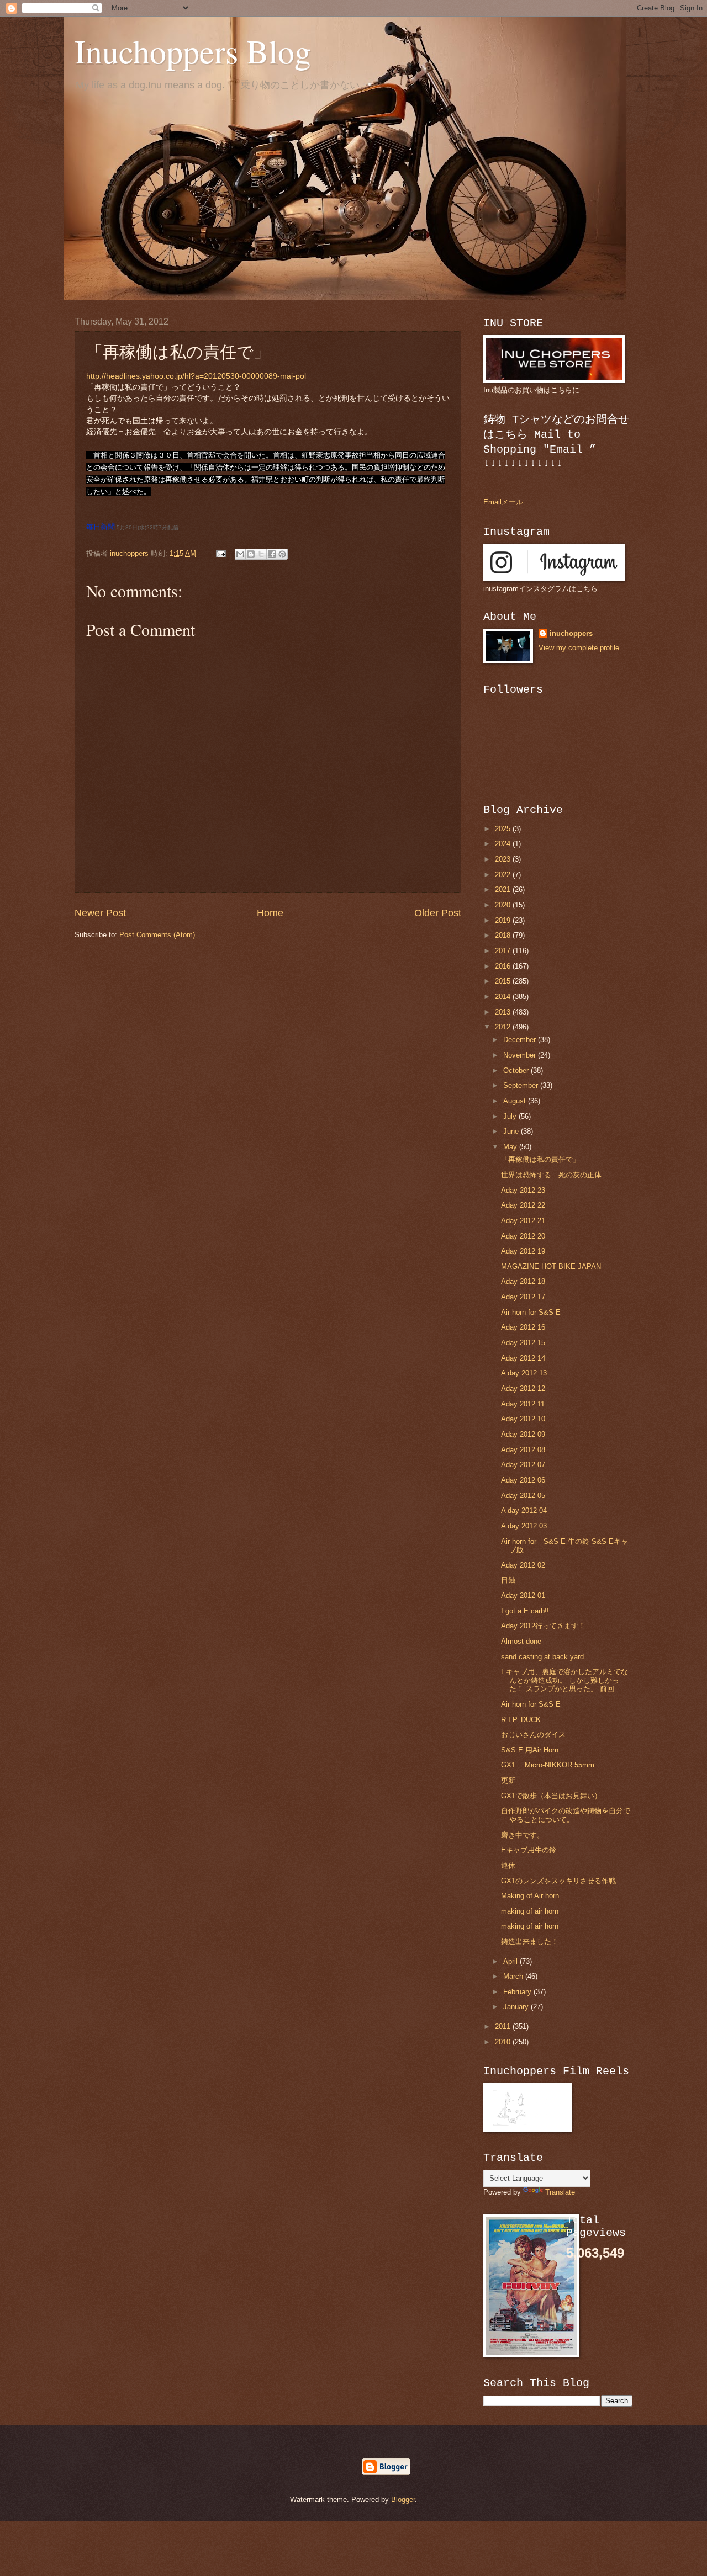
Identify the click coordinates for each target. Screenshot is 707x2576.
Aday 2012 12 (523, 1388)
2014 (504, 997)
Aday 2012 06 (523, 1480)
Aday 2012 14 (523, 1358)
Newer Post (100, 913)
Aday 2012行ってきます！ (543, 1626)
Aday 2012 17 (523, 1297)
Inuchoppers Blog (193, 51)
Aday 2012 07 (523, 1465)
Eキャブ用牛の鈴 (529, 1850)
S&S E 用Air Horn (530, 1750)
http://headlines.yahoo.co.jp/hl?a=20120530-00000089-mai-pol (196, 376)
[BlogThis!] (251, 554)
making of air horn (530, 1911)
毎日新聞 (101, 527)
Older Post (438, 913)
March (514, 1976)
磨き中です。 (523, 1835)
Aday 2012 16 (523, 1327)
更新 (508, 1780)
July (511, 1116)
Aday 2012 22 (523, 1205)
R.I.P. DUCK (521, 1720)
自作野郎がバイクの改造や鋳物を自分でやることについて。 (566, 1815)
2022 (504, 875)
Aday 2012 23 (523, 1190)
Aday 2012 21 (523, 1221)
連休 (508, 1865)
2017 (504, 951)
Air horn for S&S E (531, 1312)
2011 (504, 2027)
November (521, 1055)
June (512, 1131)
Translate (560, 2192)
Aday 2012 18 (523, 1281)
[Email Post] (220, 553)
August (516, 1101)
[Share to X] (261, 554)
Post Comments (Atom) (157, 935)
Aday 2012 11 (523, 1404)
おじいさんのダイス (533, 1735)
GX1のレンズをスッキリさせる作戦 (558, 1881)
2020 (504, 905)
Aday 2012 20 (523, 1236)
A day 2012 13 (524, 1373)
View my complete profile (579, 648)
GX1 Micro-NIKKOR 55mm (548, 1765)
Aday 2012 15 (523, 1343)
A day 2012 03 (524, 1526)
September (522, 1085)
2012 (504, 1027)
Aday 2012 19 (523, 1251)
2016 (504, 966)
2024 (504, 844)
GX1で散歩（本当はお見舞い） (551, 1796)
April (511, 1961)
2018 (504, 935)
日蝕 (508, 1580)
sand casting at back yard (542, 1657)
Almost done (521, 1641)
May (511, 1147)
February (518, 1992)
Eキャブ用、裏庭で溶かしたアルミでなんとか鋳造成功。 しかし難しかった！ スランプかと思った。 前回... (564, 1680)
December (521, 1040)
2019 (504, 920)
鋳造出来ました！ (530, 1942)
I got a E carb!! (525, 1611)
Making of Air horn (530, 1896)
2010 (504, 2042)
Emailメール (503, 502)
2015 (504, 981)
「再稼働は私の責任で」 (540, 1159)
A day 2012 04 (524, 1510)
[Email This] (240, 554)
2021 (504, 889)
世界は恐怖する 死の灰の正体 (551, 1175)
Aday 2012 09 (523, 1434)
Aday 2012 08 (523, 1450)
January (517, 2007)
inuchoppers (571, 633)
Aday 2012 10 (523, 1419)
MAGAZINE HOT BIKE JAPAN (551, 1266)
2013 (504, 1012)
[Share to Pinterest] (282, 554)
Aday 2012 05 (523, 1496)
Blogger (403, 2500)
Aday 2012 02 (523, 1565)
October (517, 1071)
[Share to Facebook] (272, 554)
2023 (504, 859)
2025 (504, 829)
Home (270, 913)
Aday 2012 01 (523, 1595)
